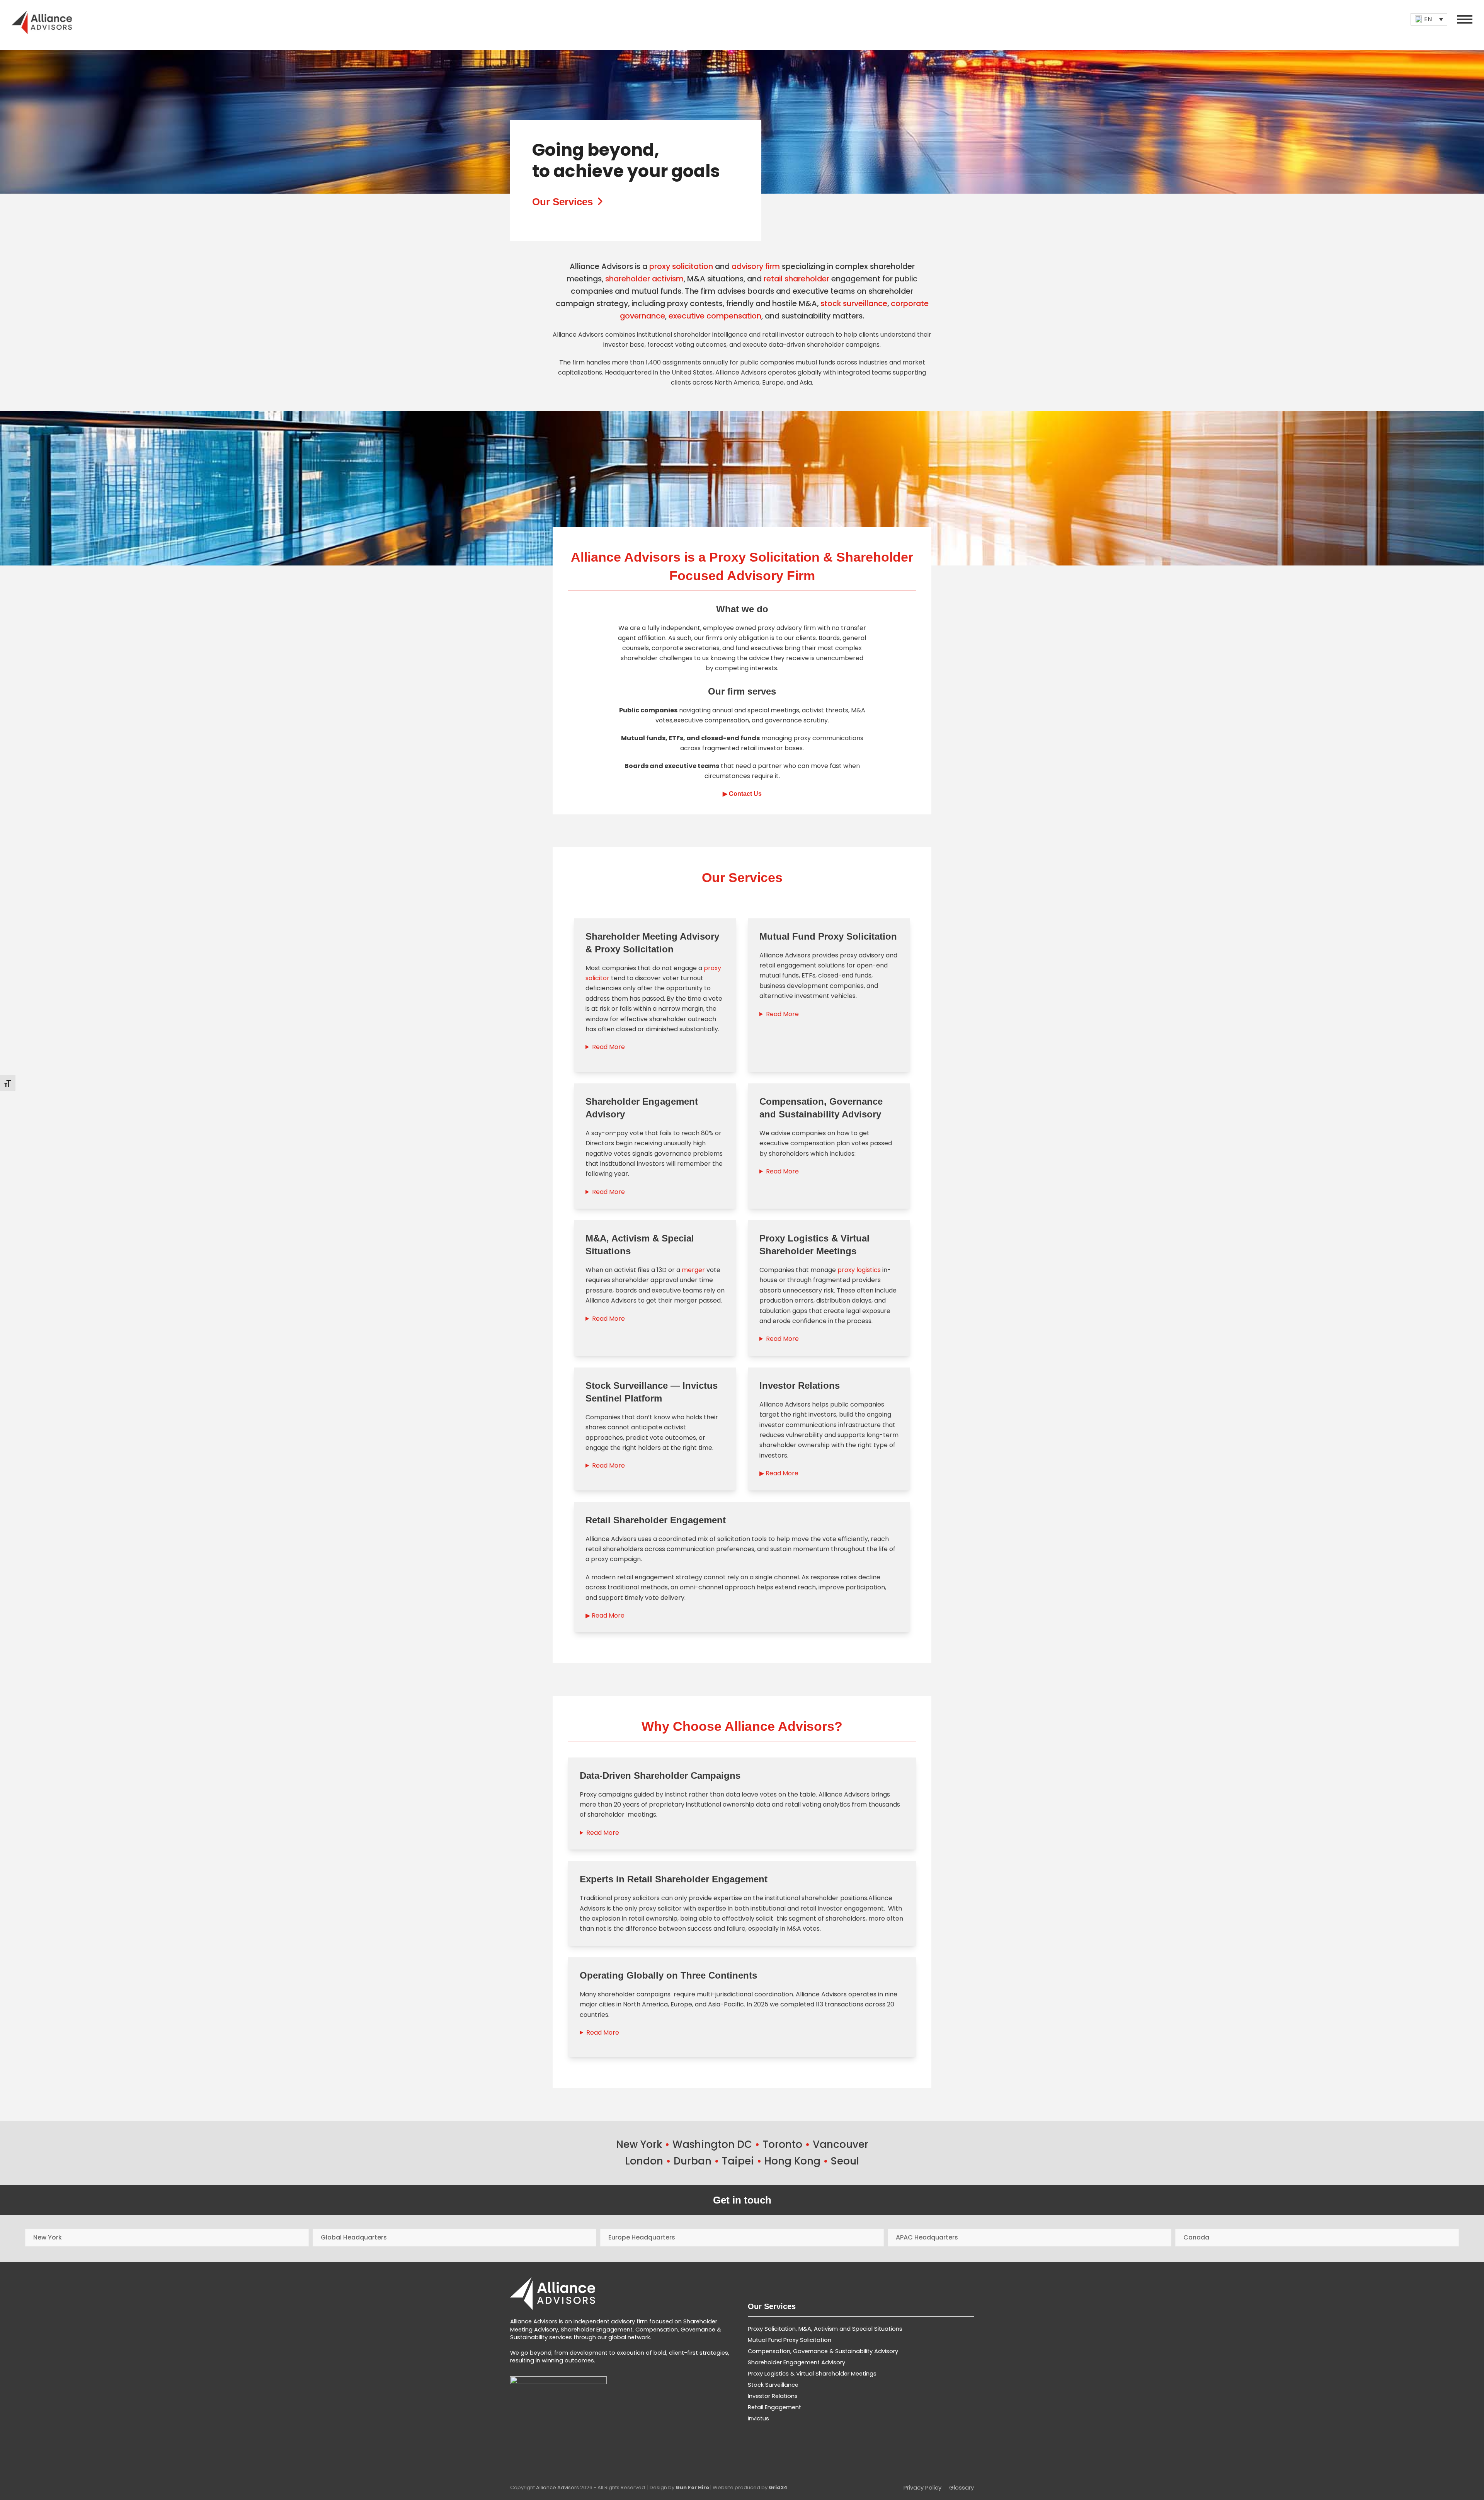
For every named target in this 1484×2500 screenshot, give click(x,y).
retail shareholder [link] (796, 279)
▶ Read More (779, 1473)
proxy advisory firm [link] (787, 628)
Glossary (962, 2488)
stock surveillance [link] (854, 303)
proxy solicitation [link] (681, 266)
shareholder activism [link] (644, 279)
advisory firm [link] (756, 266)
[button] (1465, 19)
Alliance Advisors (557, 2487)
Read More (608, 1047)
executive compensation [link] (715, 316)
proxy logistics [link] (859, 1270)
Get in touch (742, 2200)
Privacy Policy (922, 2488)
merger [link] (693, 1270)
